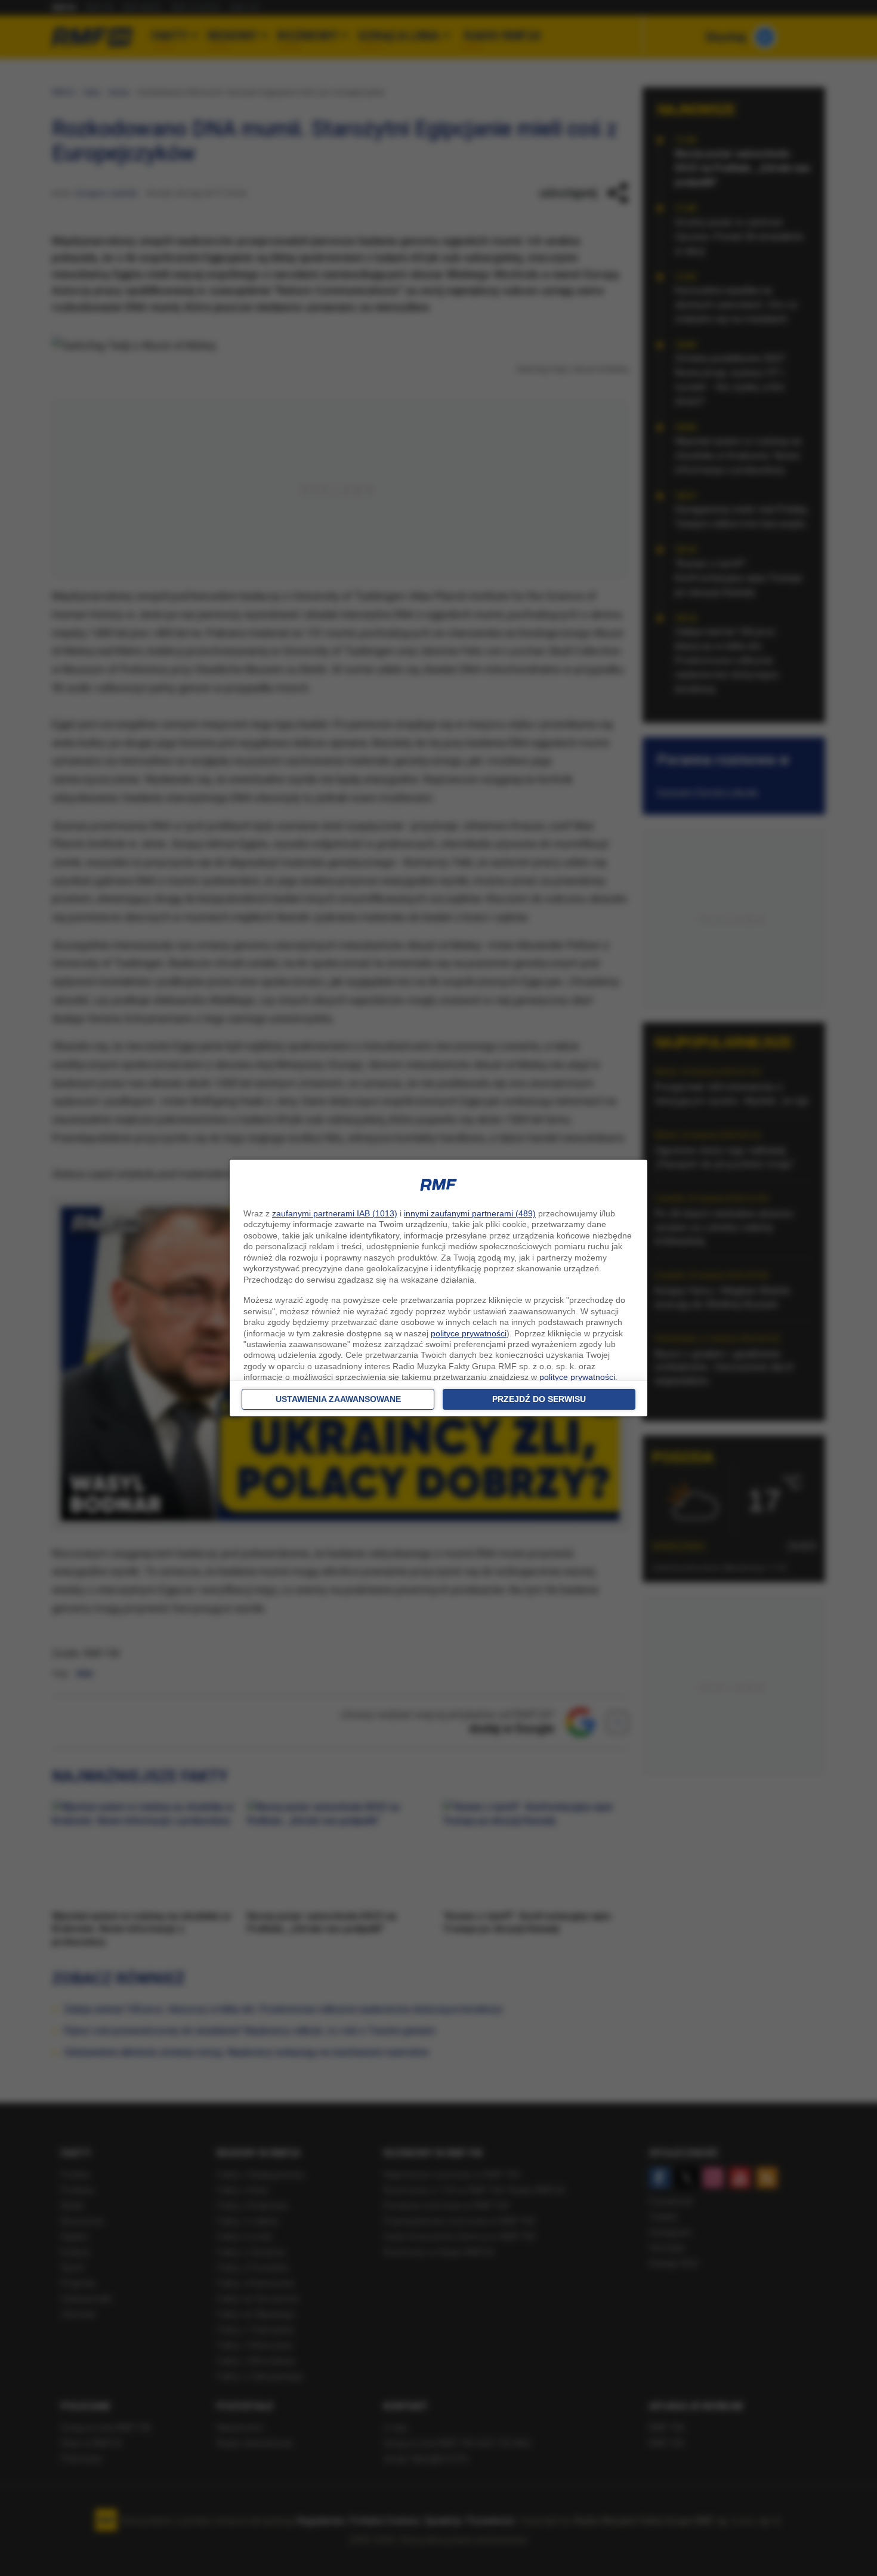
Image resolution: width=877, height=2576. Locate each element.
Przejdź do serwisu (539, 1399)
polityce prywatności (469, 1333)
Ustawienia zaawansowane (338, 1399)
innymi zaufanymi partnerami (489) (470, 1213)
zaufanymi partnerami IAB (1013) (335, 1213)
